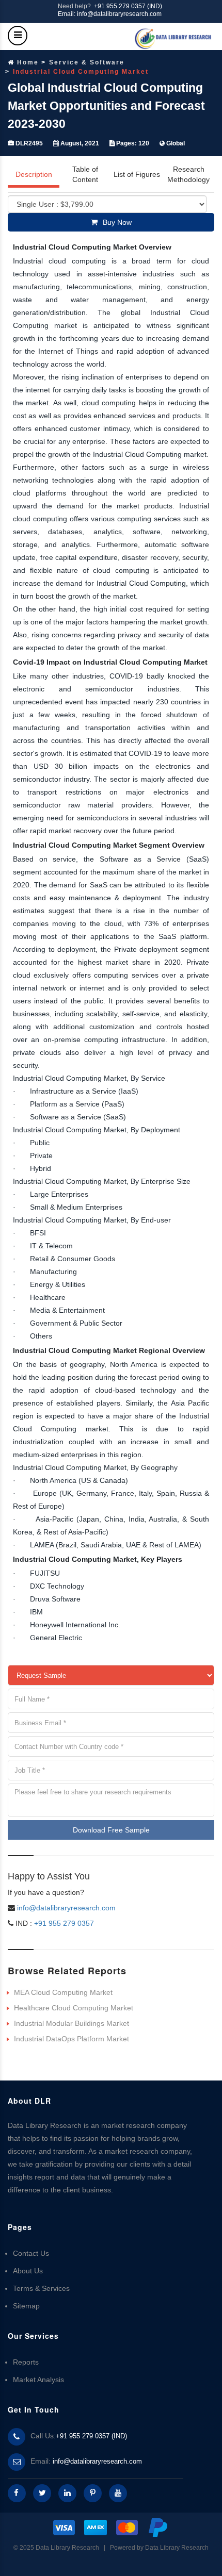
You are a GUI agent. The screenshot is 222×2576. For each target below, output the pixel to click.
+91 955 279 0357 (63, 1923)
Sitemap (26, 2306)
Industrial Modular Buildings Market (72, 2023)
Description (34, 174)
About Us (28, 2271)
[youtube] (118, 2493)
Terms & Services (41, 2288)
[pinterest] (93, 2493)
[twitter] (42, 2493)
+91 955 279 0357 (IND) (128, 6)
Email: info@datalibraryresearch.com (110, 14)
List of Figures (137, 174)
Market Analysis (38, 2380)
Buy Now (117, 222)
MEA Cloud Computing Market (63, 1992)
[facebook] (17, 2493)
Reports (26, 2362)
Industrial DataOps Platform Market (72, 2039)
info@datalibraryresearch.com (66, 1908)
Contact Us (31, 2253)
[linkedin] (67, 2493)
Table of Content (85, 174)
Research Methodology (188, 174)
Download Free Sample (111, 1830)
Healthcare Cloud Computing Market (74, 2008)
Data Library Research (177, 2548)
